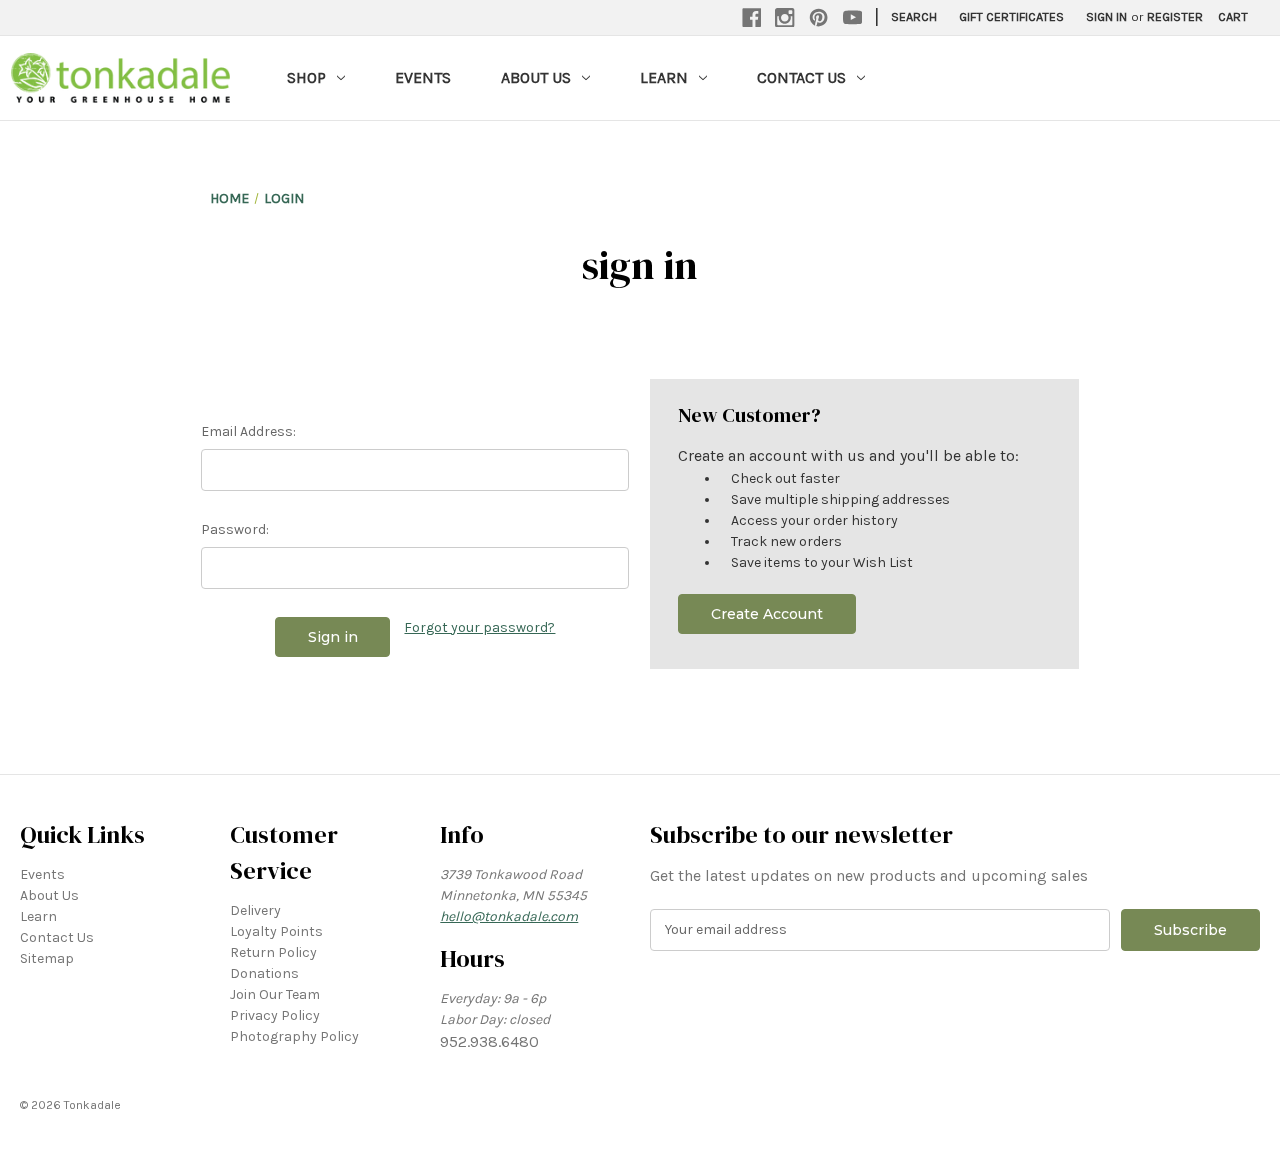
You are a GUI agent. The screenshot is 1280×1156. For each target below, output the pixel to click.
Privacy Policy (275, 1015)
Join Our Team (275, 994)
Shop (306, 77)
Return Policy (273, 952)
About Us (536, 77)
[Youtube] (853, 18)
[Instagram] (785, 18)
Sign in (1106, 16)
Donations (264, 973)
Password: (235, 529)
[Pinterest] (819, 18)
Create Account (767, 614)
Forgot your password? (479, 627)
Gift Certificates (1011, 16)
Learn (664, 77)
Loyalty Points (276, 931)
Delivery (255, 910)
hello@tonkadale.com (509, 916)
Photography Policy (294, 1036)
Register (1175, 16)
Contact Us (801, 77)
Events (423, 77)
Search (914, 16)
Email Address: (248, 431)
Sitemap (47, 958)
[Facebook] (752, 18)
